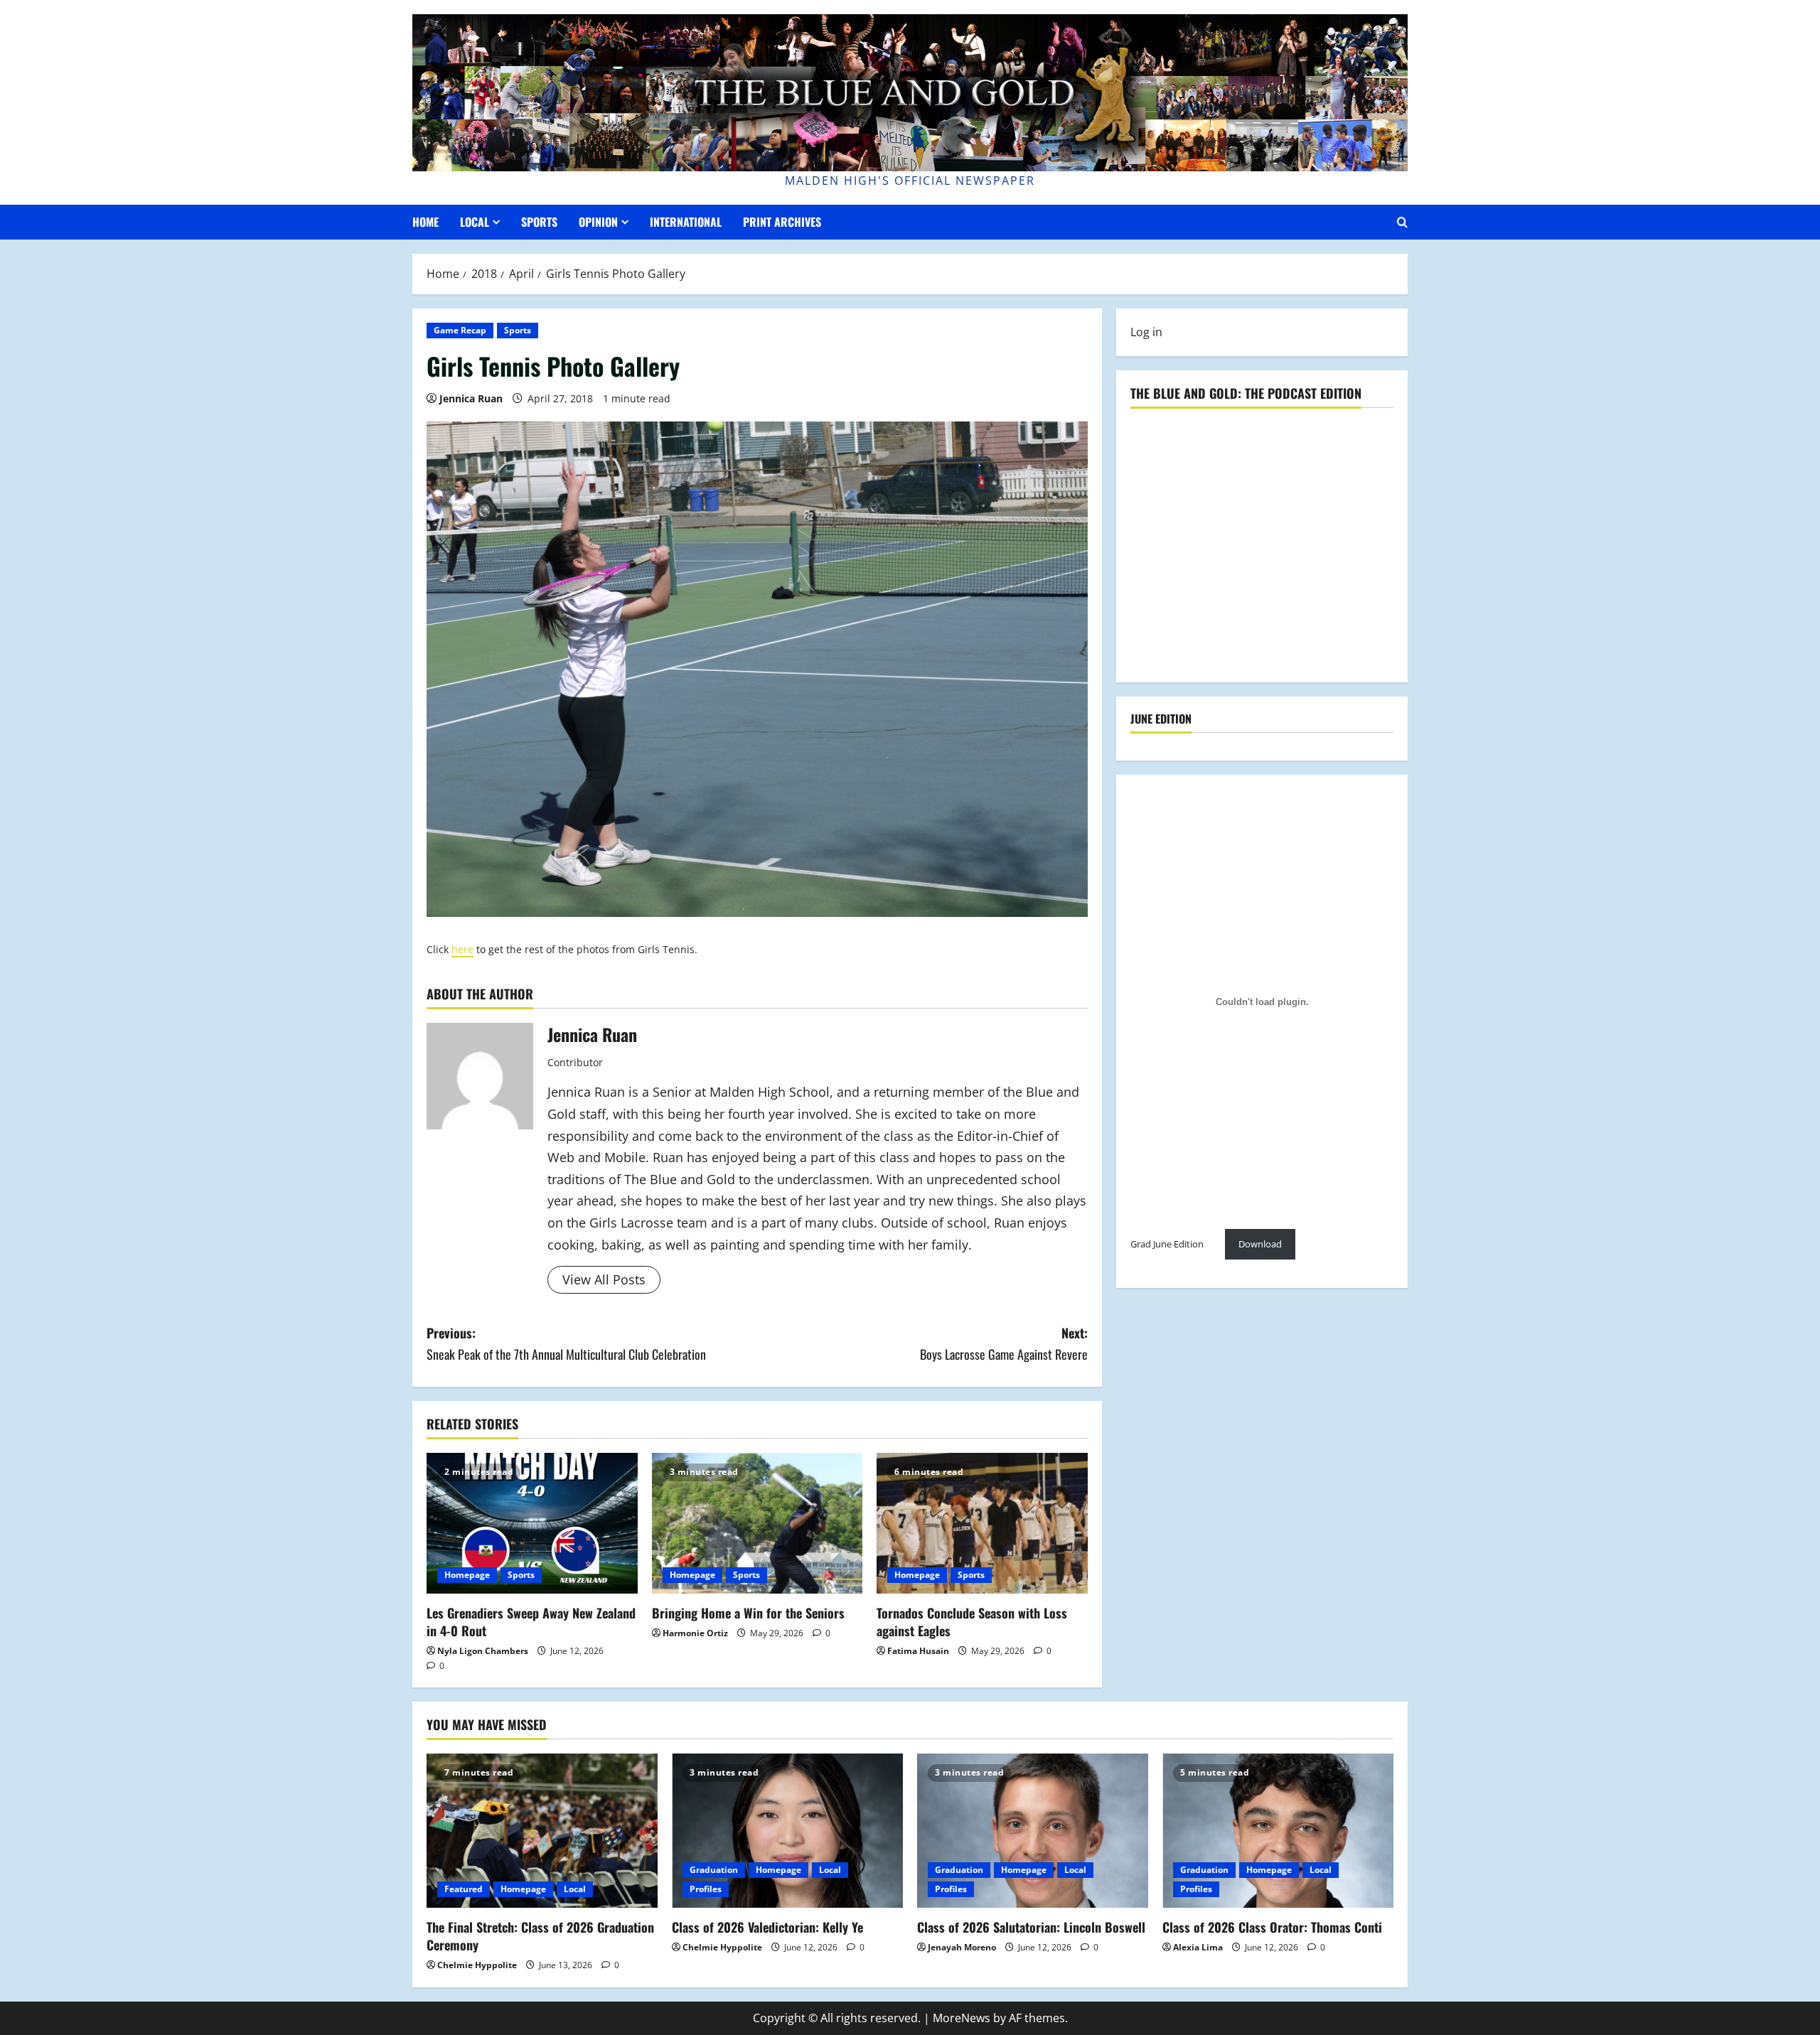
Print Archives (782, 222)
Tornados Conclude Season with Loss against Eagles (972, 1622)
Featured (464, 1889)
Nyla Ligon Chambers (483, 1651)
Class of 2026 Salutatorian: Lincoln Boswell (1031, 1927)
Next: (1004, 1344)
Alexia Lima (1198, 1947)
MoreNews (962, 2018)
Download (1260, 1245)
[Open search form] (1402, 222)
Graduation (714, 1870)
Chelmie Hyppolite (477, 1965)
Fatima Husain (918, 1651)
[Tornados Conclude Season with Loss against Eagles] (982, 1523)
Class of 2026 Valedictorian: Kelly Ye (767, 1927)
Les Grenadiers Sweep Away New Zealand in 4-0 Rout (531, 1622)
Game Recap (460, 330)
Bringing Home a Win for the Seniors (748, 1613)
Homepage (467, 1575)
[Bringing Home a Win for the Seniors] (758, 1523)
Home (425, 222)
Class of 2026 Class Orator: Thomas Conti (1272, 1927)
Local (475, 222)
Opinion (598, 222)
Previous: (566, 1344)
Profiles (706, 1889)
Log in (1146, 332)
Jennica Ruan (471, 398)
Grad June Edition (1167, 1245)
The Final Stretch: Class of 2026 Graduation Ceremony (540, 1936)
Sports (539, 222)
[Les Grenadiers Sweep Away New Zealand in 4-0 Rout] (532, 1523)
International (686, 222)
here (462, 950)
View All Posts (604, 1279)
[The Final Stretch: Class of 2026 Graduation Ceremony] (542, 1831)
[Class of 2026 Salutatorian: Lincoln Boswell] (1033, 1831)
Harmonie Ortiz (695, 1633)
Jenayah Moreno (962, 1947)
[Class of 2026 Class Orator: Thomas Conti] (1278, 1831)
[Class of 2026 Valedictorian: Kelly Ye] (787, 1831)
